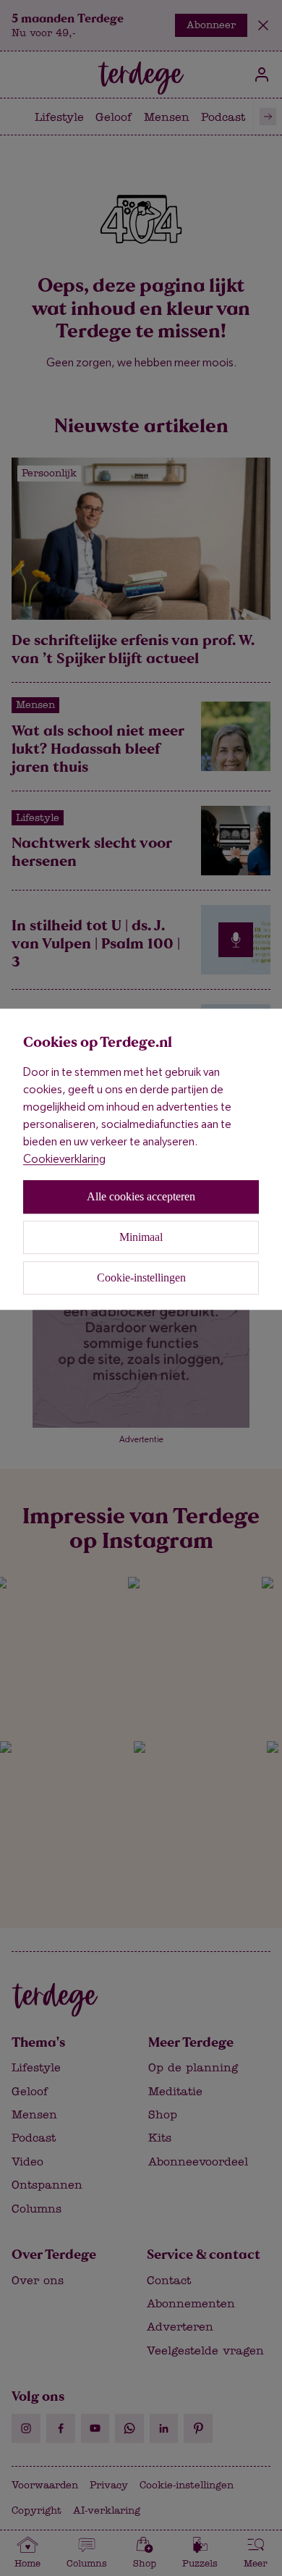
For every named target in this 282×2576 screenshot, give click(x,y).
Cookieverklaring (64, 1159)
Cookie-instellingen (141, 1278)
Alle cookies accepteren (141, 1196)
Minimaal (141, 1237)
